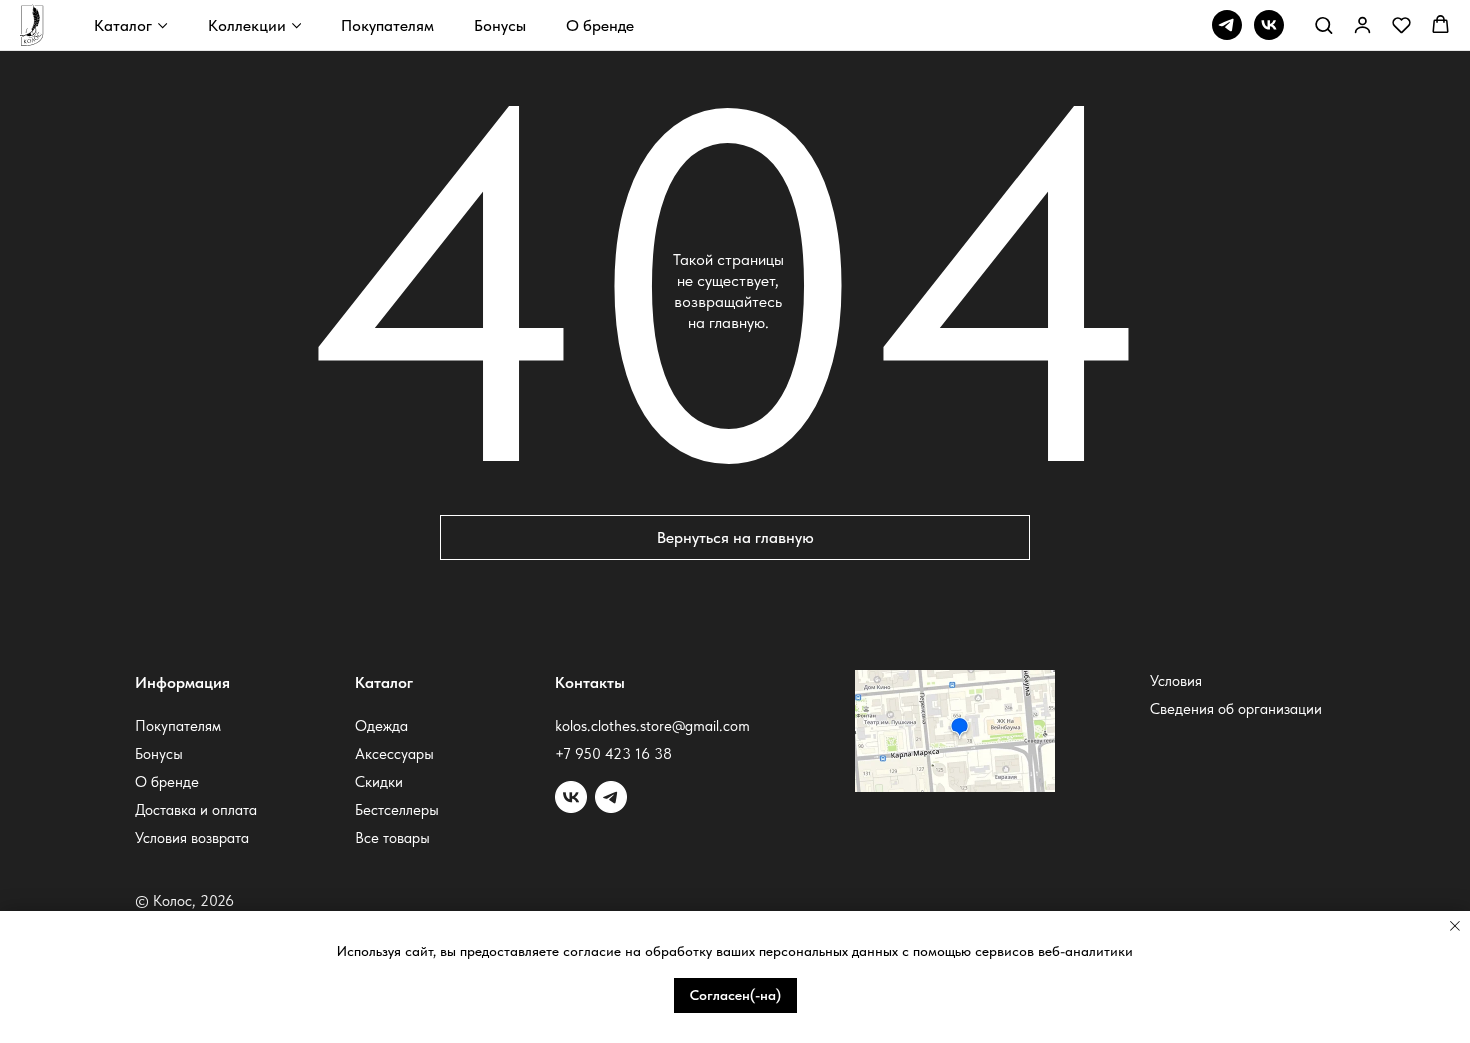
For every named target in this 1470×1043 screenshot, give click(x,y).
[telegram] (1227, 25)
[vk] (1269, 25)
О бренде (600, 25)
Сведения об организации (1236, 709)
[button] (1323, 24)
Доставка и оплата (196, 810)
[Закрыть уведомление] (1455, 926)
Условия (1176, 681)
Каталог (123, 25)
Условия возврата (192, 838)
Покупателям (387, 25)
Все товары (392, 838)
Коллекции (247, 25)
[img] (611, 797)
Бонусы (500, 25)
